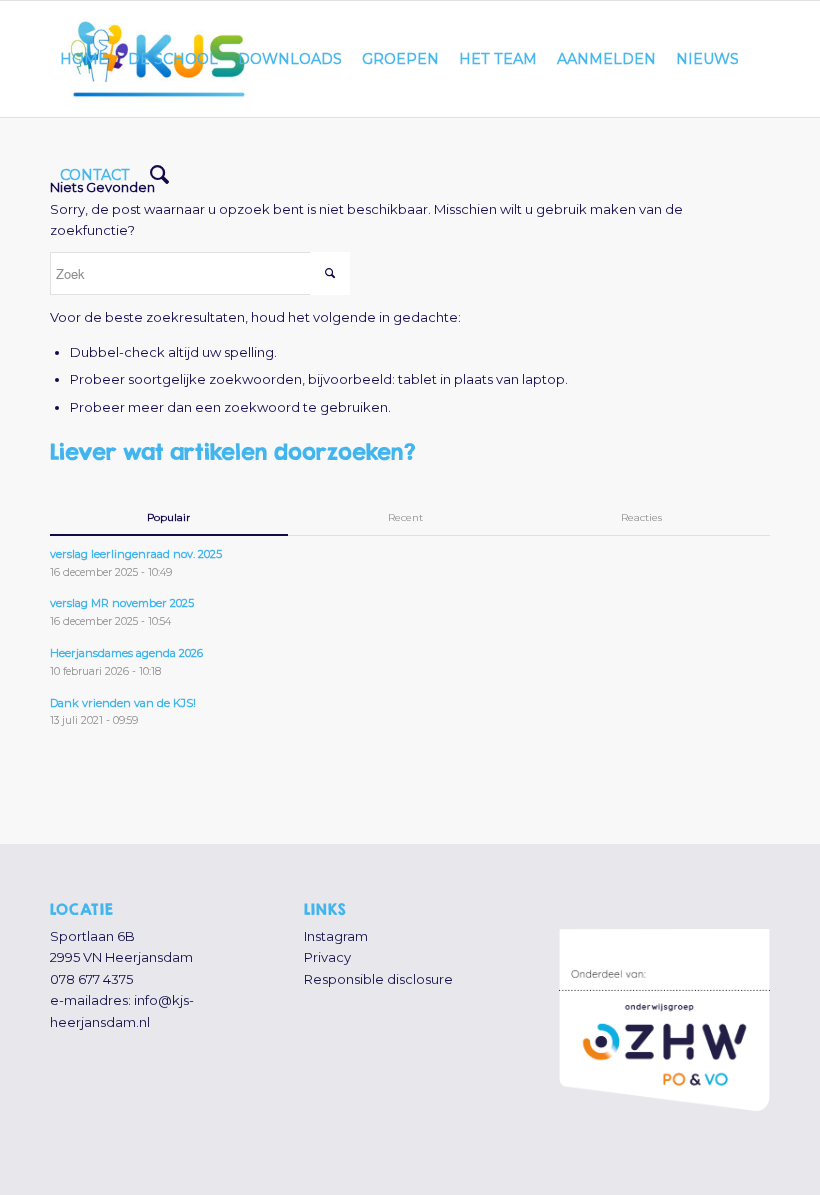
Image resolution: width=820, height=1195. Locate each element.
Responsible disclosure (378, 979)
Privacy (327, 957)
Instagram (336, 936)
